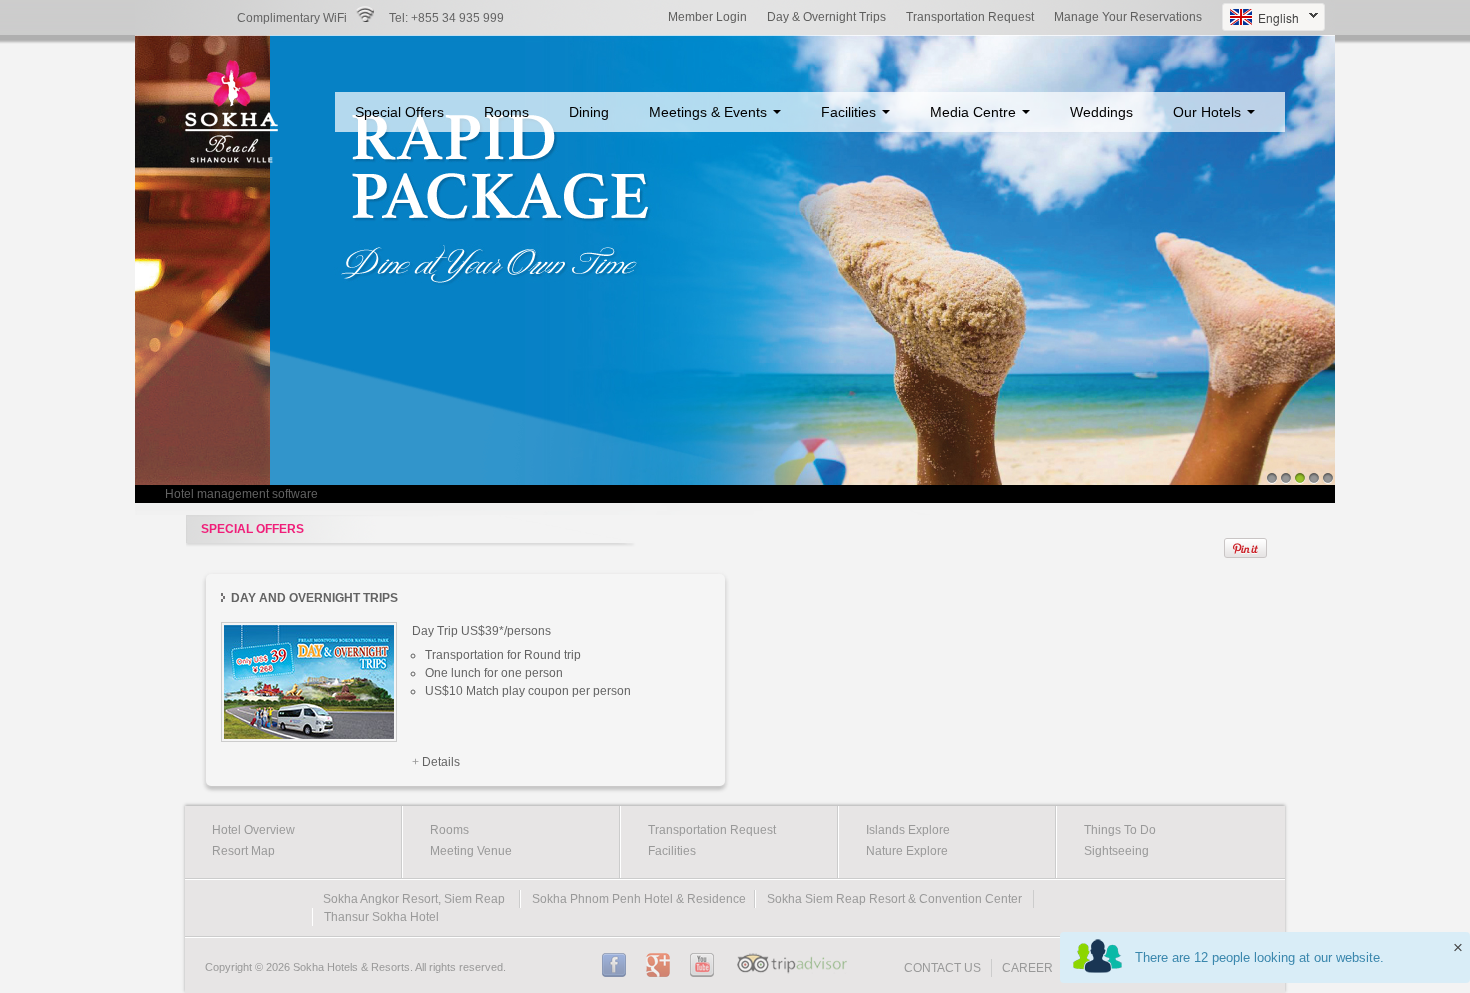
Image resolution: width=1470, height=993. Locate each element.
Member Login (707, 17)
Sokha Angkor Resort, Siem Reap (414, 899)
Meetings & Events (710, 112)
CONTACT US (942, 968)
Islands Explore (908, 830)
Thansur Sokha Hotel (381, 917)
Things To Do (1120, 830)
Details (441, 762)
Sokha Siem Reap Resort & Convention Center (894, 899)
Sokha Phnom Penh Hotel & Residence (639, 899)
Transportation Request (970, 17)
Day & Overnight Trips (826, 17)
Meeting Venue (471, 851)
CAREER (1027, 968)
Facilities (850, 112)
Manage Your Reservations (1128, 17)
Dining (589, 112)
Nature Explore (907, 851)
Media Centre (975, 112)
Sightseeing (1116, 851)
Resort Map (243, 851)
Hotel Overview (253, 830)
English (1260, 19)
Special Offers (399, 112)
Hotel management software (241, 494)
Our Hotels (1209, 112)
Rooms (506, 112)
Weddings (1101, 112)
